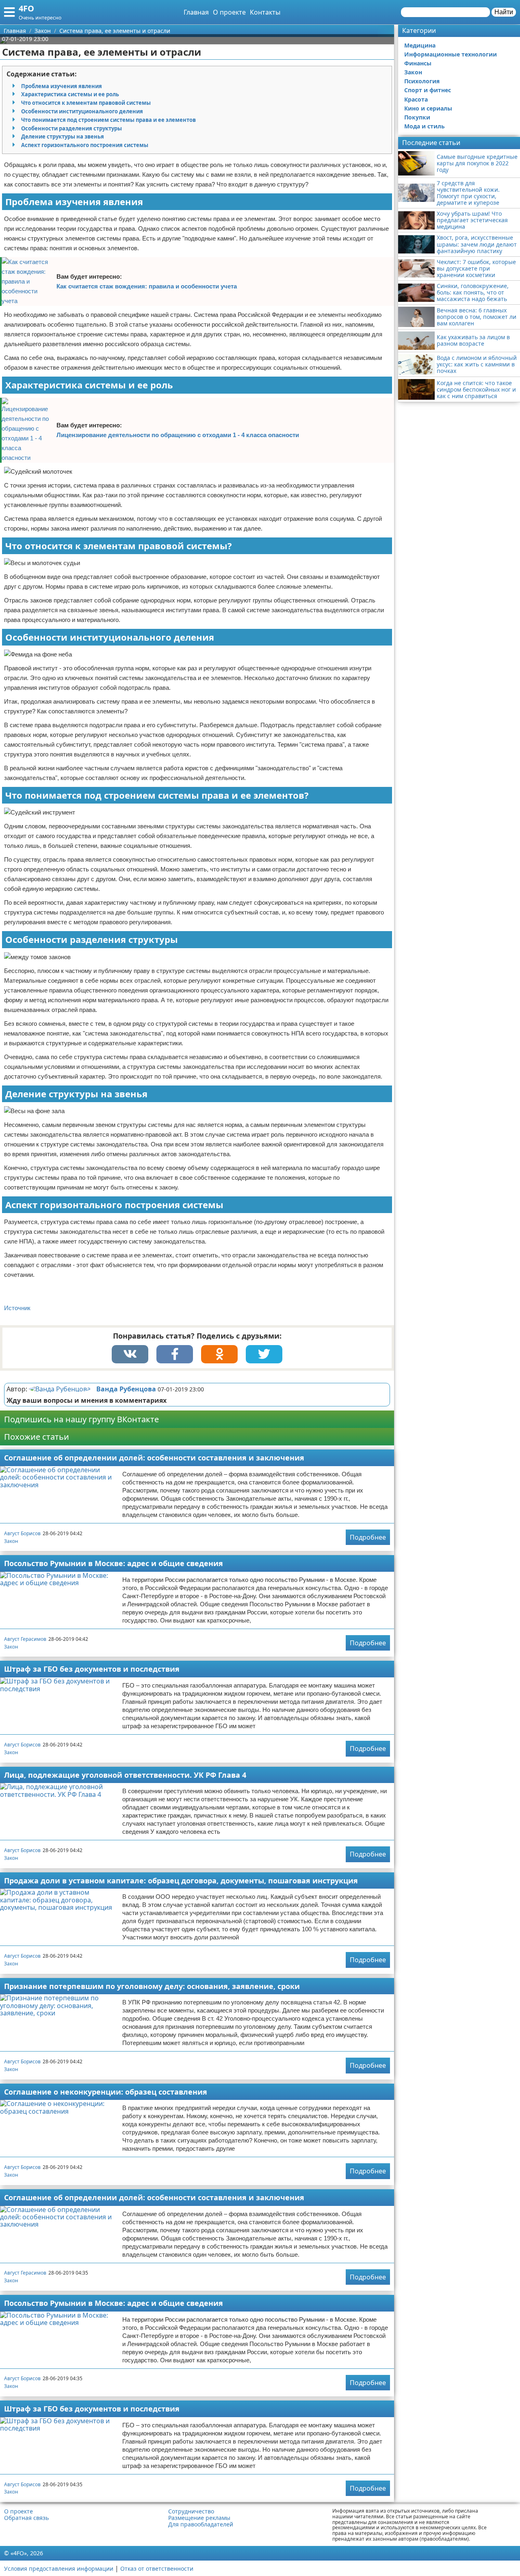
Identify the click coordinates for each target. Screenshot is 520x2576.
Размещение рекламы (199, 2518)
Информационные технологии (451, 54)
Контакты (265, 12)
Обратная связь (26, 2518)
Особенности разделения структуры (71, 128)
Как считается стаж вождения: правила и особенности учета (147, 286)
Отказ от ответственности (157, 2568)
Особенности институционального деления (82, 111)
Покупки (417, 117)
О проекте (229, 12)
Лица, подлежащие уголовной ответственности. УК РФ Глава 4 (125, 1775)
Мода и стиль (425, 126)
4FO (26, 8)
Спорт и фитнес (428, 90)
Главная (196, 12)
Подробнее (368, 1537)
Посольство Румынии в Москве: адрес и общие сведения (114, 1563)
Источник (17, 1308)
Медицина (420, 45)
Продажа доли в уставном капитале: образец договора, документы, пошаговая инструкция (181, 1881)
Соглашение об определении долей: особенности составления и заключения (154, 1458)
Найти (504, 12)
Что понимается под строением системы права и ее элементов (108, 120)
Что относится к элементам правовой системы (86, 103)
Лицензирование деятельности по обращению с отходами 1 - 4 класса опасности (178, 435)
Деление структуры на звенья (63, 136)
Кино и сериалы (428, 108)
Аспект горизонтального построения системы (85, 145)
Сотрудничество (191, 2511)
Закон (11, 1541)
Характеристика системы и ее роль (70, 94)
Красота (416, 99)
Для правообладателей (201, 2524)
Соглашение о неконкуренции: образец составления (106, 2092)
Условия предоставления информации (59, 2568)
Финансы (418, 63)
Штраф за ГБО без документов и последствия (92, 1669)
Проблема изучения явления (62, 86)
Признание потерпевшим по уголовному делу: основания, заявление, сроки (152, 1986)
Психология (422, 81)
